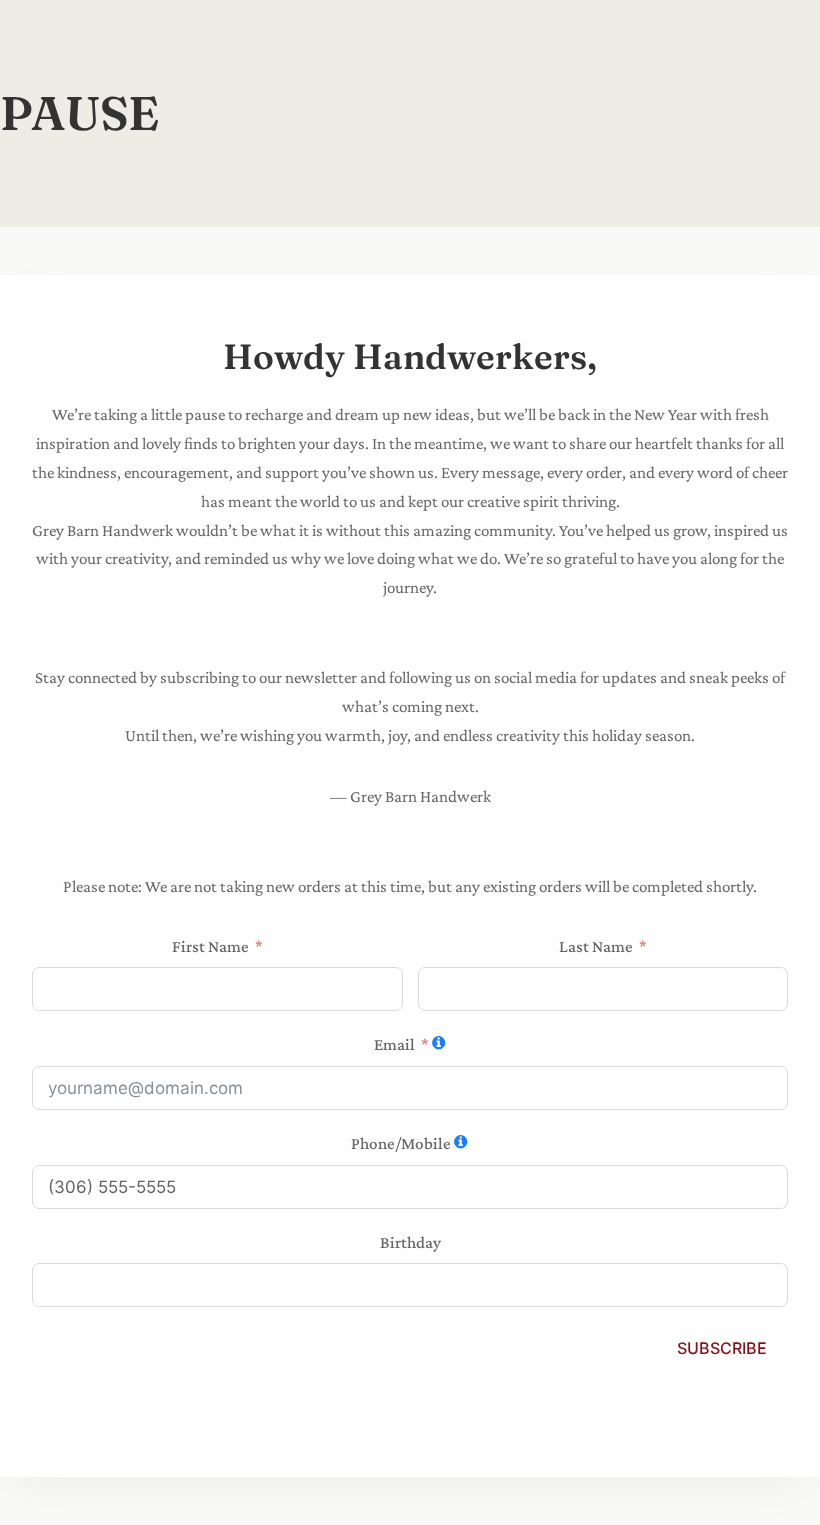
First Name (210, 946)
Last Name (596, 946)
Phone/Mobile (401, 1143)
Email (394, 1044)
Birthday (410, 1242)
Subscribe (722, 1348)
